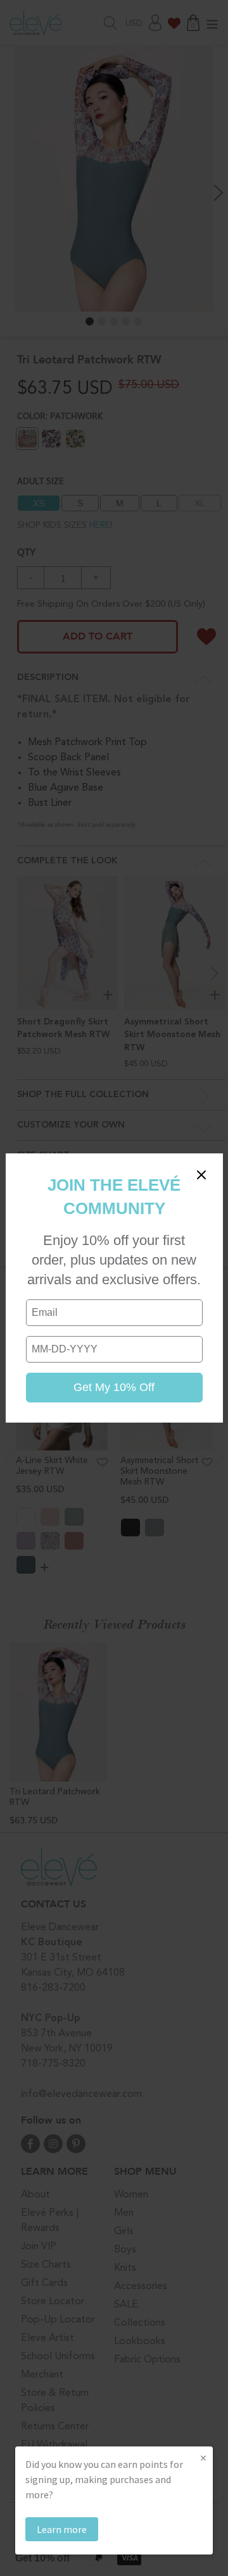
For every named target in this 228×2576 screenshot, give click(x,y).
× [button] (203, 2458)
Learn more (62, 2529)
